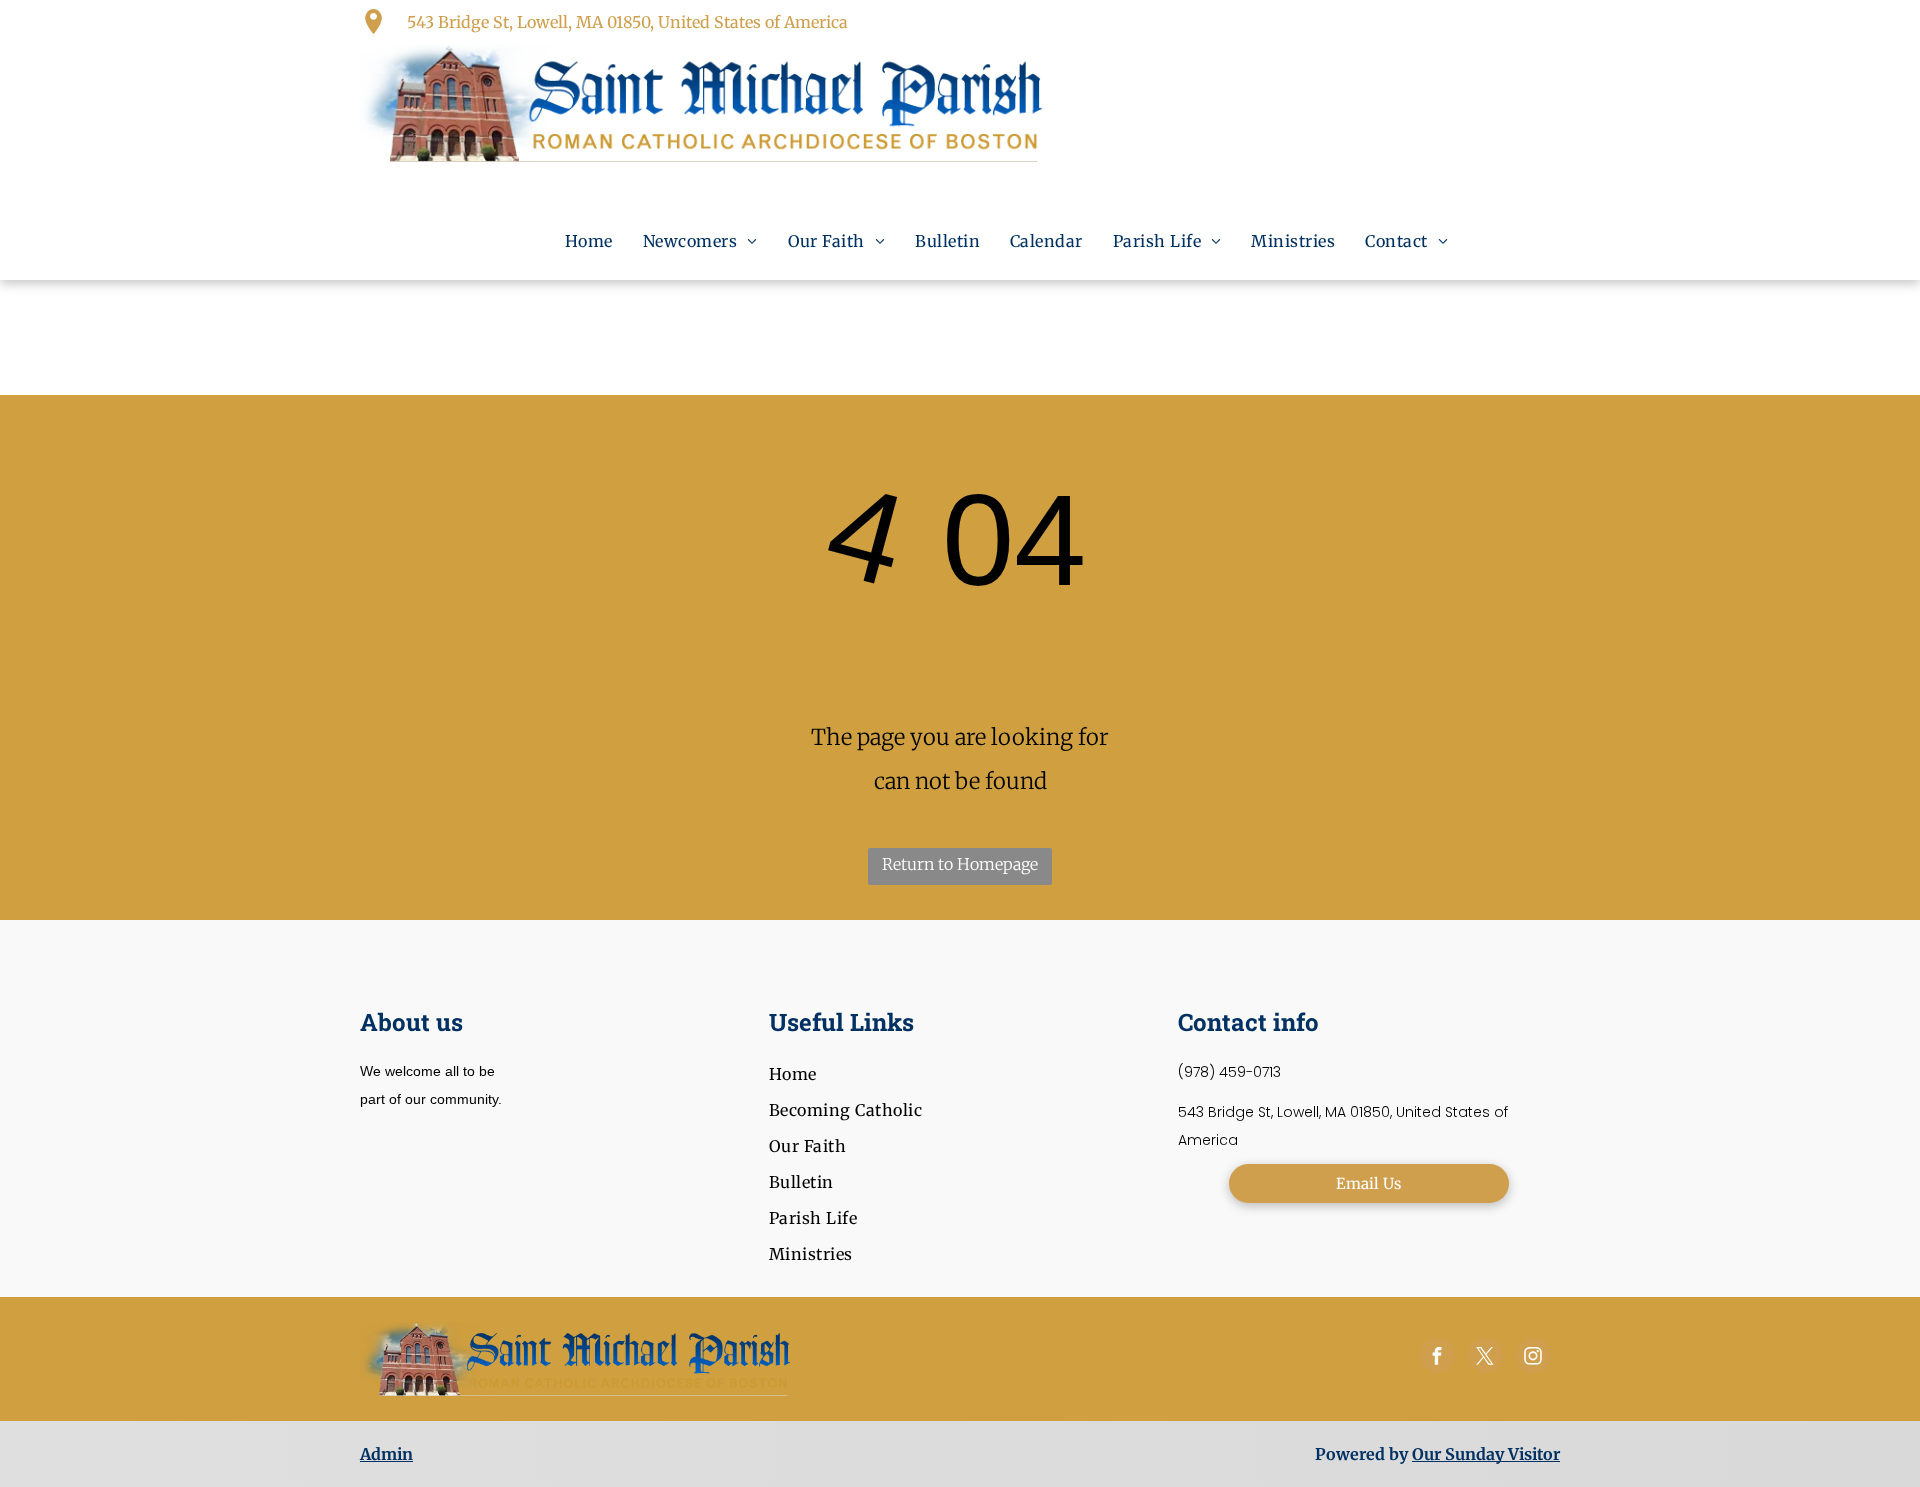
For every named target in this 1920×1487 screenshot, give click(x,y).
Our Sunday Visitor (1486, 1454)
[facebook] (1437, 1358)
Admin (386, 1454)
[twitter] (1485, 1358)
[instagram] (1533, 1358)
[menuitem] (589, 241)
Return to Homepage (960, 864)
